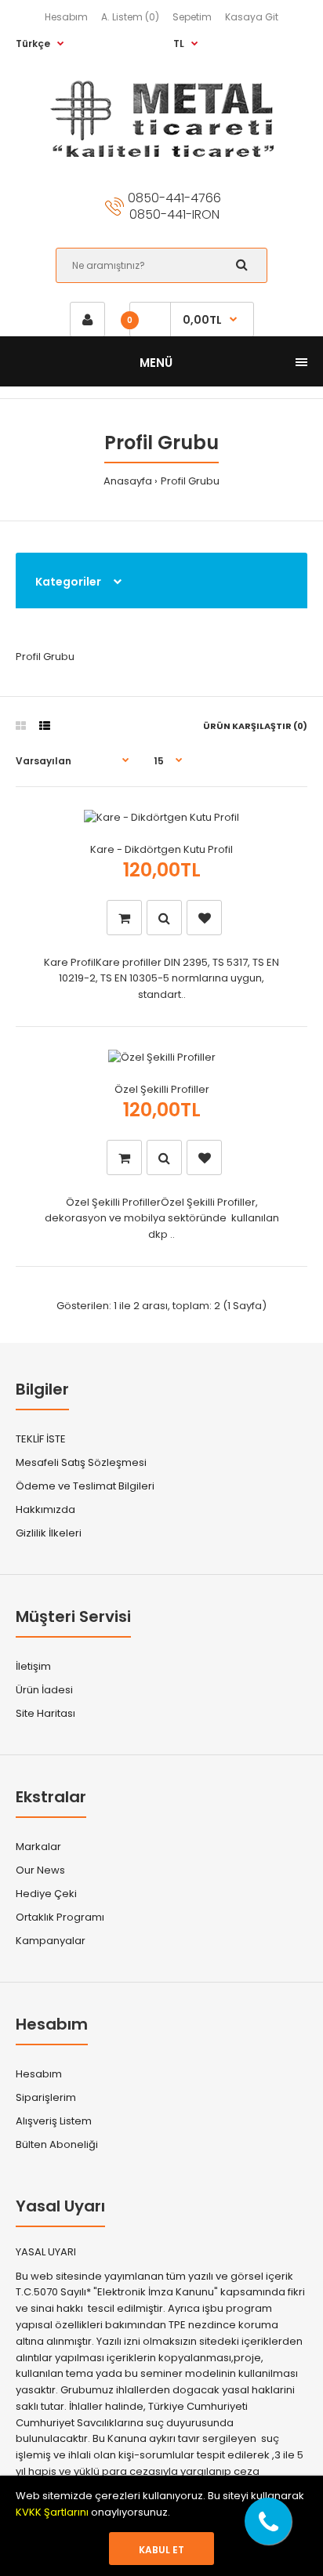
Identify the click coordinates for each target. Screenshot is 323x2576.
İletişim (33, 1666)
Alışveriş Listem (54, 2121)
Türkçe (33, 44)
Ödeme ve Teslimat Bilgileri (85, 1486)
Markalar (38, 1847)
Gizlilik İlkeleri (49, 1533)
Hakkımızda (45, 1509)
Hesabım (66, 17)
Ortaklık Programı (60, 1917)
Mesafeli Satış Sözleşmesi (81, 1462)
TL (179, 44)
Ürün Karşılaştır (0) (255, 726)
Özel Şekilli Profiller (162, 1089)
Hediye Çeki (46, 1894)
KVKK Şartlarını (53, 2512)
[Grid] (21, 726)
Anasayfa (128, 481)
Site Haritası (45, 1713)
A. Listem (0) (130, 17)
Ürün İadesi (44, 1690)
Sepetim (192, 17)
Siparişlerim (46, 2097)
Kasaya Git (252, 17)
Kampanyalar (51, 1941)
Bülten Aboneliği (57, 2144)
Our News (40, 1870)
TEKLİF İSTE (41, 1439)
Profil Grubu (190, 481)
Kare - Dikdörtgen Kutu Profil (161, 849)
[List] (45, 726)
